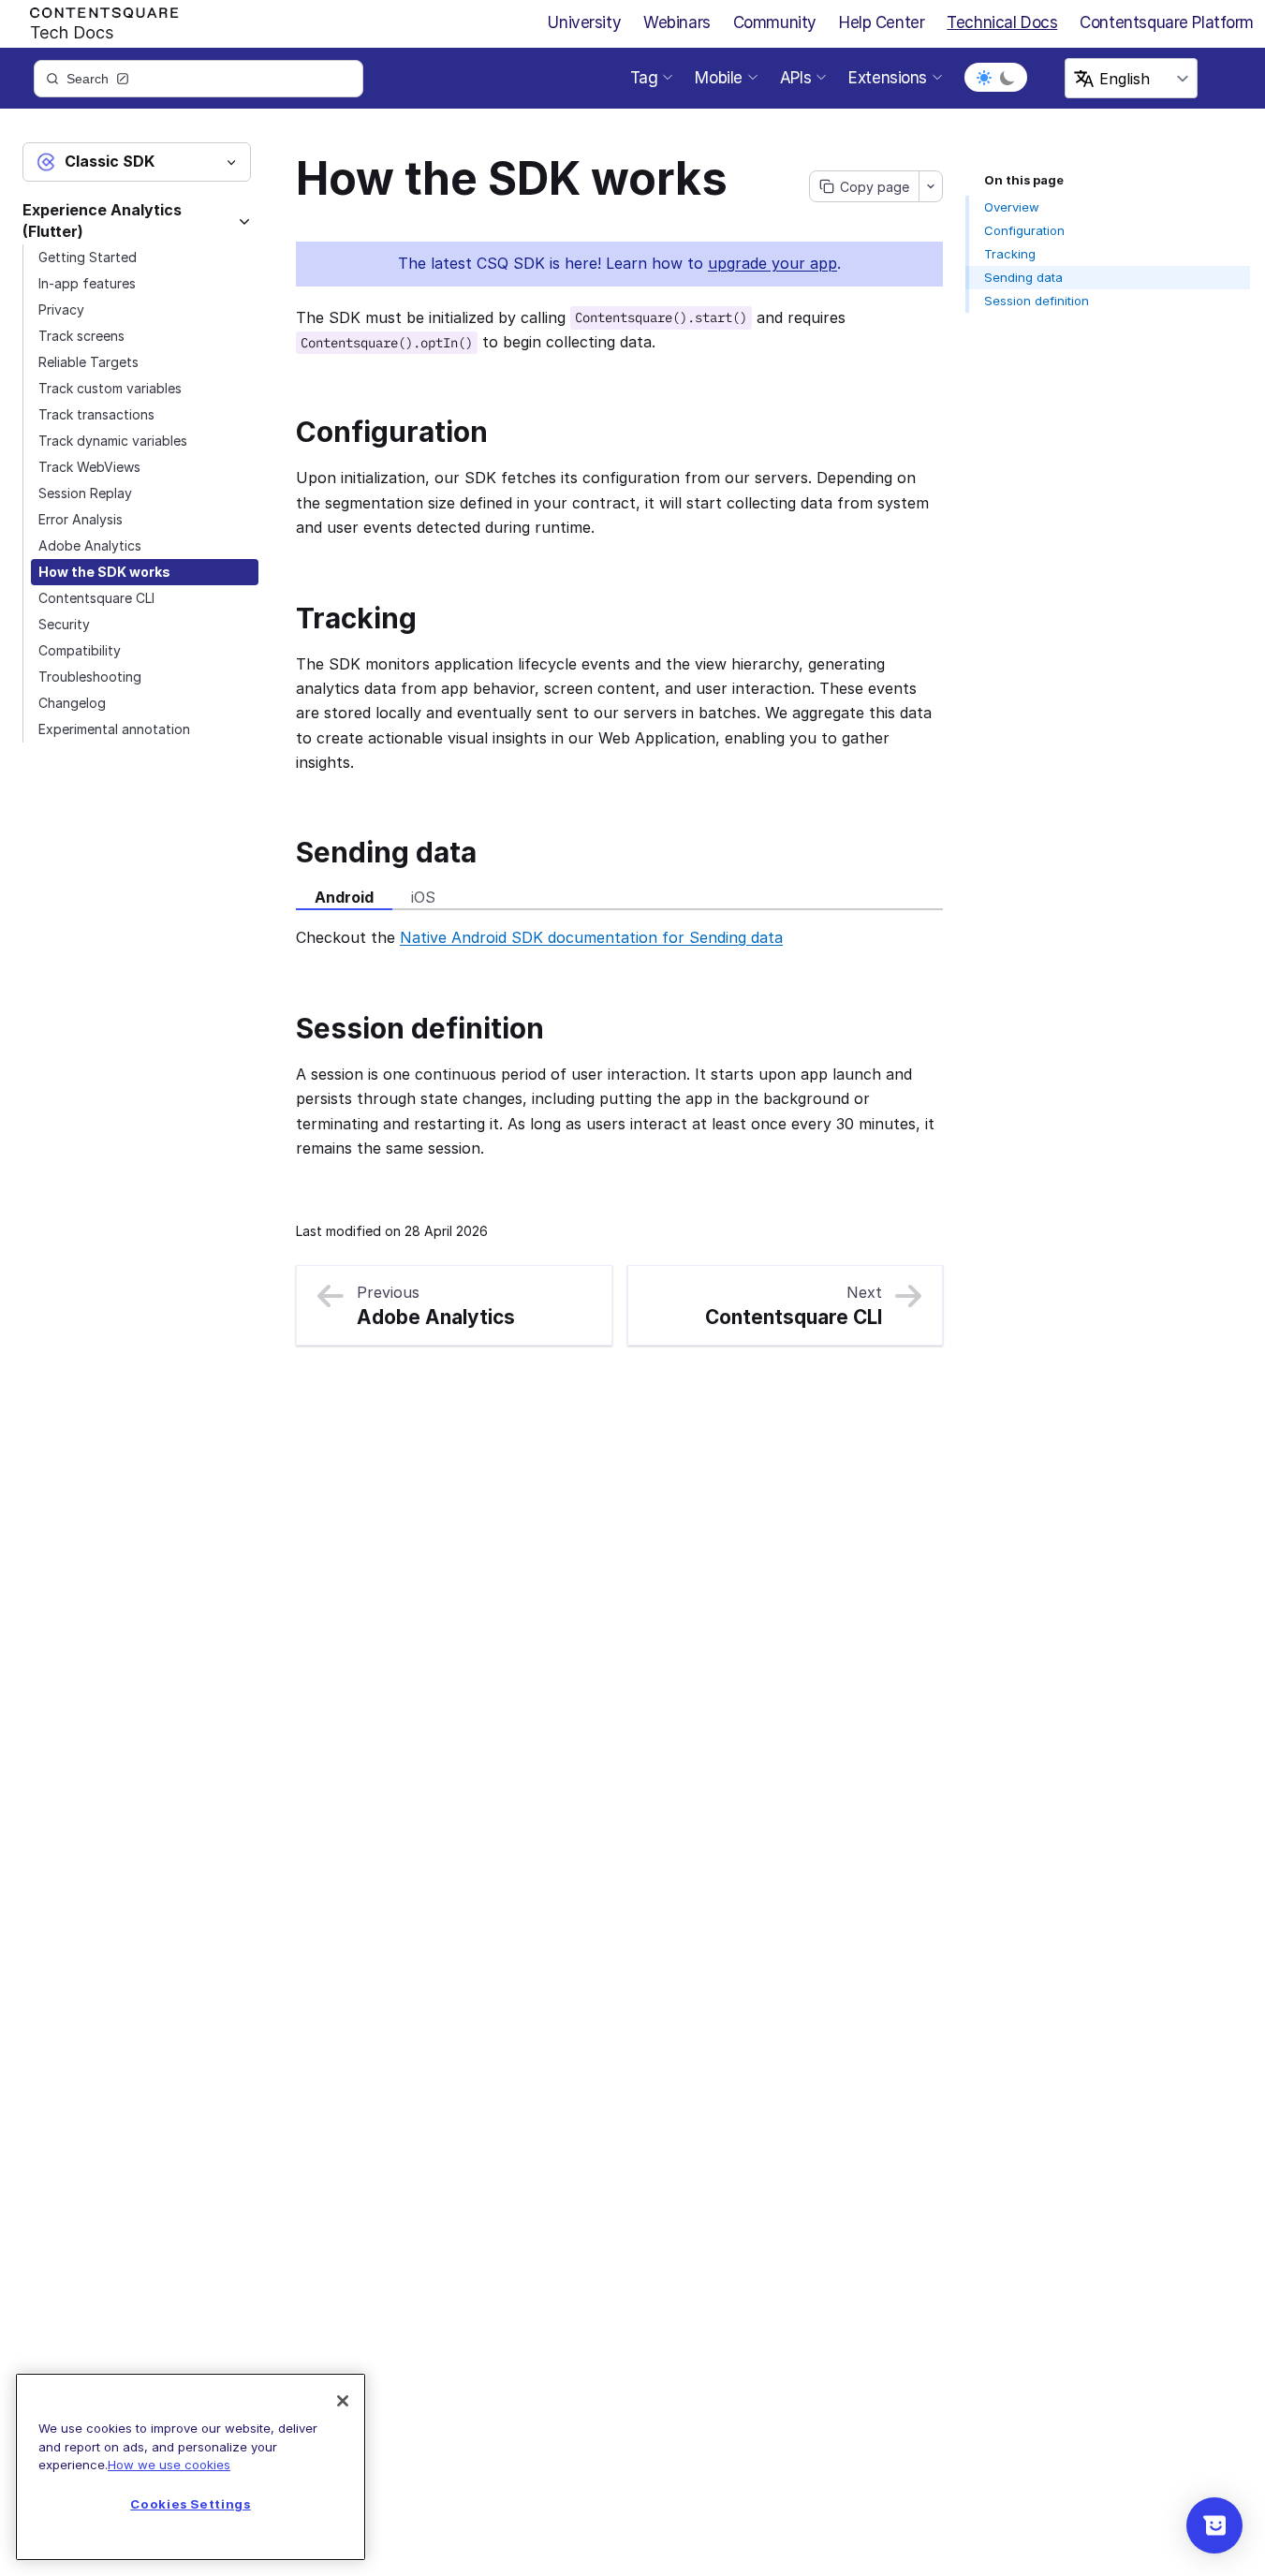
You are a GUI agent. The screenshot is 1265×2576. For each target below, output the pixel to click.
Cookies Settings (191, 2504)
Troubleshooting (90, 677)
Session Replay (85, 493)
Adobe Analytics (90, 545)
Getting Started (88, 257)
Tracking (1010, 254)
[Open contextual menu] (930, 186)
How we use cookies (169, 2465)
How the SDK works (104, 572)
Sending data (1023, 277)
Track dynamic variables (113, 441)
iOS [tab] (423, 897)
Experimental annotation (114, 729)
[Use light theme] (984, 78)
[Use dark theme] (1008, 78)
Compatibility (80, 650)
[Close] (343, 2401)
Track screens (81, 336)
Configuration (1024, 230)
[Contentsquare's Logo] (96, 20)
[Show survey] (1214, 2525)
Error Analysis (81, 519)
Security (64, 624)
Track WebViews (89, 467)
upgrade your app (772, 263)
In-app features (87, 283)
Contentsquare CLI (96, 598)
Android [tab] (344, 897)
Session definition (1037, 301)
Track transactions (96, 414)
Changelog (72, 703)
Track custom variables (110, 388)
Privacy (61, 309)
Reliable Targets (88, 362)
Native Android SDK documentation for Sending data (591, 937)
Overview (1012, 207)
